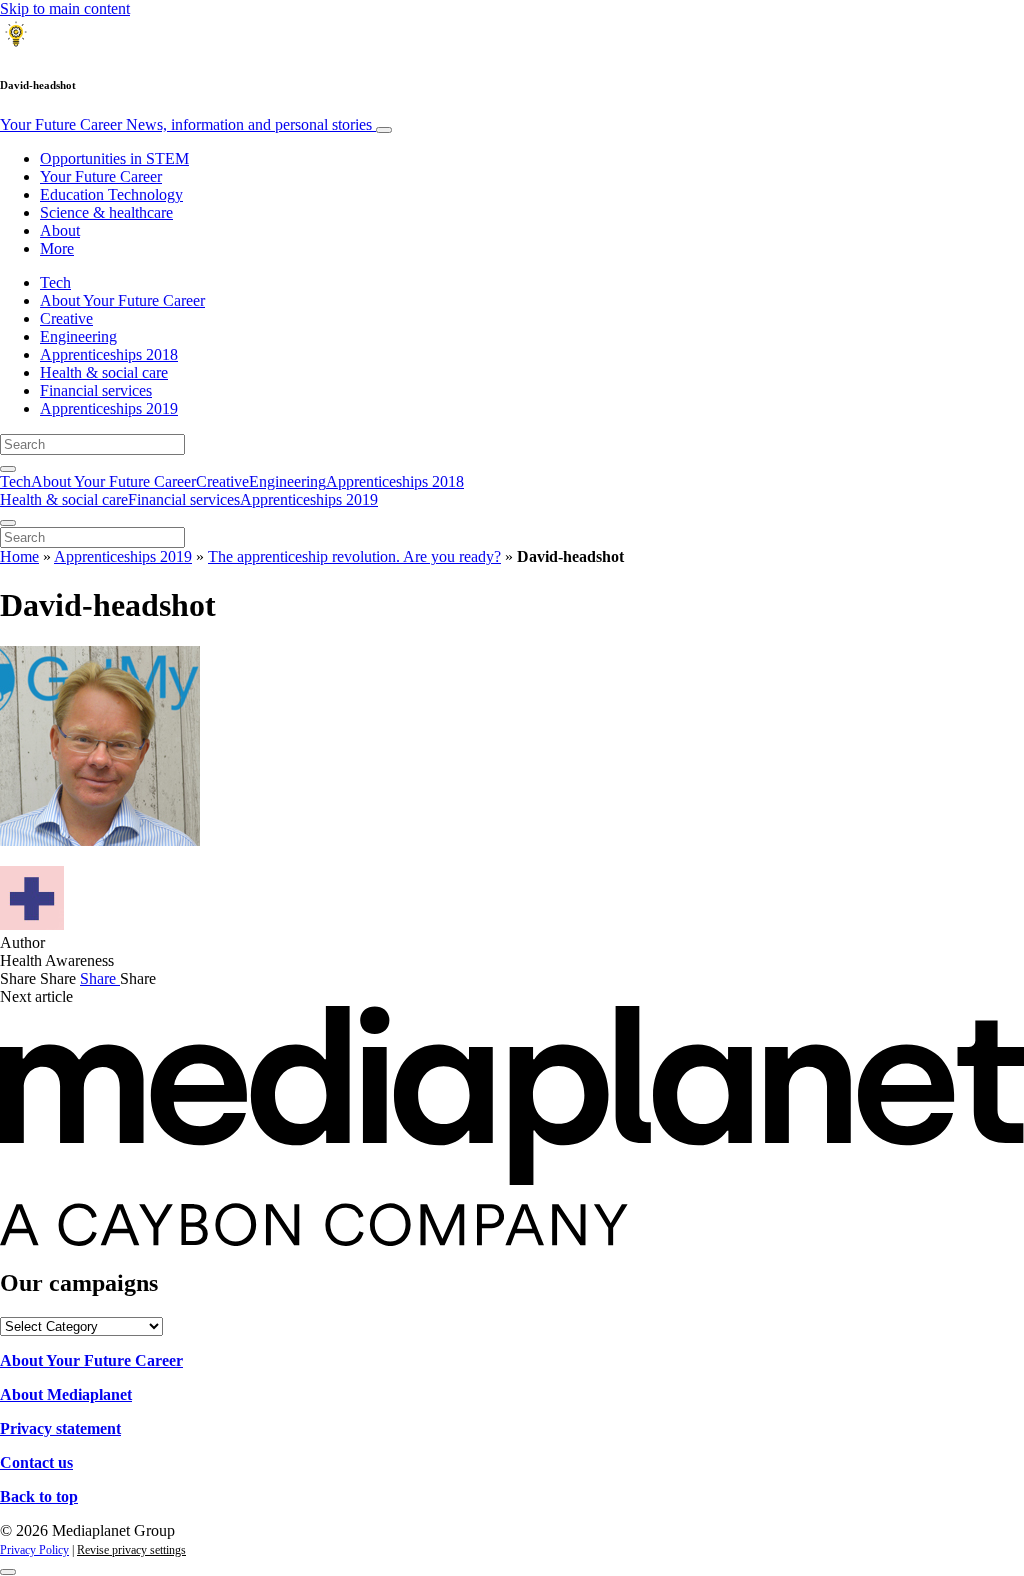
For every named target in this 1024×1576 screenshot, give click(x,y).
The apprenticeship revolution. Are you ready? (354, 556)
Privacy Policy (34, 1550)
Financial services (96, 390)
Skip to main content (65, 8)
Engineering (78, 336)
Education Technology (111, 194)
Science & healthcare (106, 212)
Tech (55, 282)
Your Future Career (186, 124)
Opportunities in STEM (114, 158)
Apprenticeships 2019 (109, 408)
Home (19, 556)
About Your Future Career (122, 300)
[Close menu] (8, 523)
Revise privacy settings (131, 1550)
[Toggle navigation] (384, 130)
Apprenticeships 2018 (109, 354)
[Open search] (8, 469)
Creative (66, 318)
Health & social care (104, 372)
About (60, 230)
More (57, 248)
